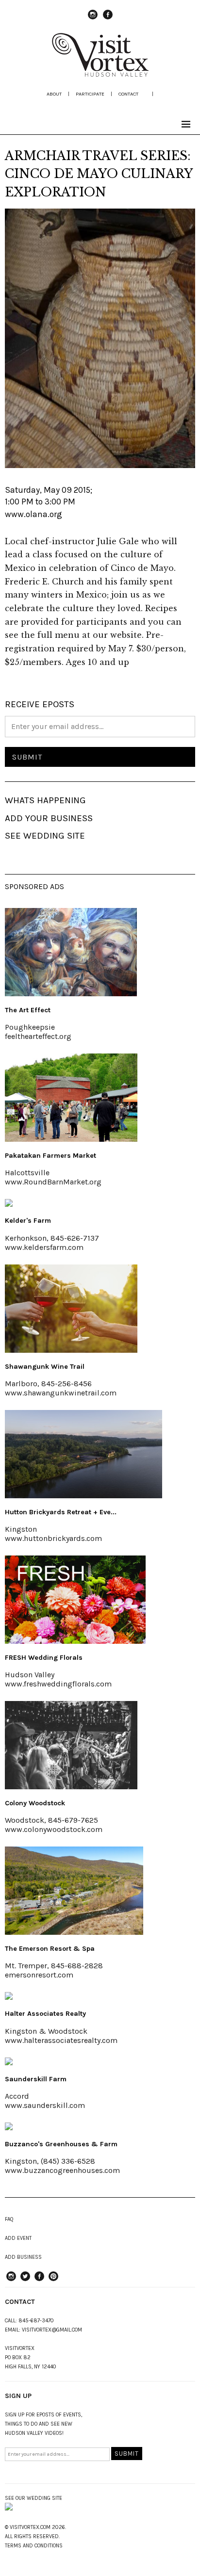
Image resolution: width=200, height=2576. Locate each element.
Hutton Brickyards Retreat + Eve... (61, 1512)
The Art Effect (28, 1010)
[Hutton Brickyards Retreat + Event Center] (83, 1495)
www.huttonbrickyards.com (53, 1538)
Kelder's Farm (28, 1221)
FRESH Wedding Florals (44, 1658)
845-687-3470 (36, 2321)
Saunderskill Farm (36, 2079)
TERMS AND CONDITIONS (34, 2546)
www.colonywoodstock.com (54, 1829)
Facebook (108, 19)
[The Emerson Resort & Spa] (74, 1932)
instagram (93, 19)
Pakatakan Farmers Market (50, 1156)
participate (90, 94)
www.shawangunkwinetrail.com (61, 1393)
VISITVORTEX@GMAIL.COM (52, 2330)
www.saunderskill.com (45, 2105)
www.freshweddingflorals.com (58, 1684)
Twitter (25, 2281)
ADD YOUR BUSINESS (49, 818)
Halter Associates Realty (45, 2014)
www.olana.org (33, 514)
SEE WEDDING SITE (45, 836)
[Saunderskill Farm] (9, 2062)
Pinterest (53, 2281)
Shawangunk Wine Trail (45, 1367)
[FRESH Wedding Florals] (75, 1641)
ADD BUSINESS (23, 2257)
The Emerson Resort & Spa (50, 1949)
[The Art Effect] (71, 993)
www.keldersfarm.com (44, 1247)
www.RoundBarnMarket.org (53, 1182)
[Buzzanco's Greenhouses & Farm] (9, 2127)
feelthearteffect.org (38, 1036)
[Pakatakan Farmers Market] (71, 1139)
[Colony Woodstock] (71, 1786)
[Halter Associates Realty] (9, 1997)
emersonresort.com (39, 1975)
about (54, 94)
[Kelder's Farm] (9, 1204)
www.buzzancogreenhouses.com (62, 2170)
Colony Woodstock (35, 1803)
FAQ (9, 2219)
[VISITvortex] (100, 74)
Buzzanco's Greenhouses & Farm (61, 2144)
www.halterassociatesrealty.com (61, 2040)
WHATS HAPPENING (45, 800)
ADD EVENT (18, 2238)
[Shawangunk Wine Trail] (71, 1350)
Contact (128, 94)
